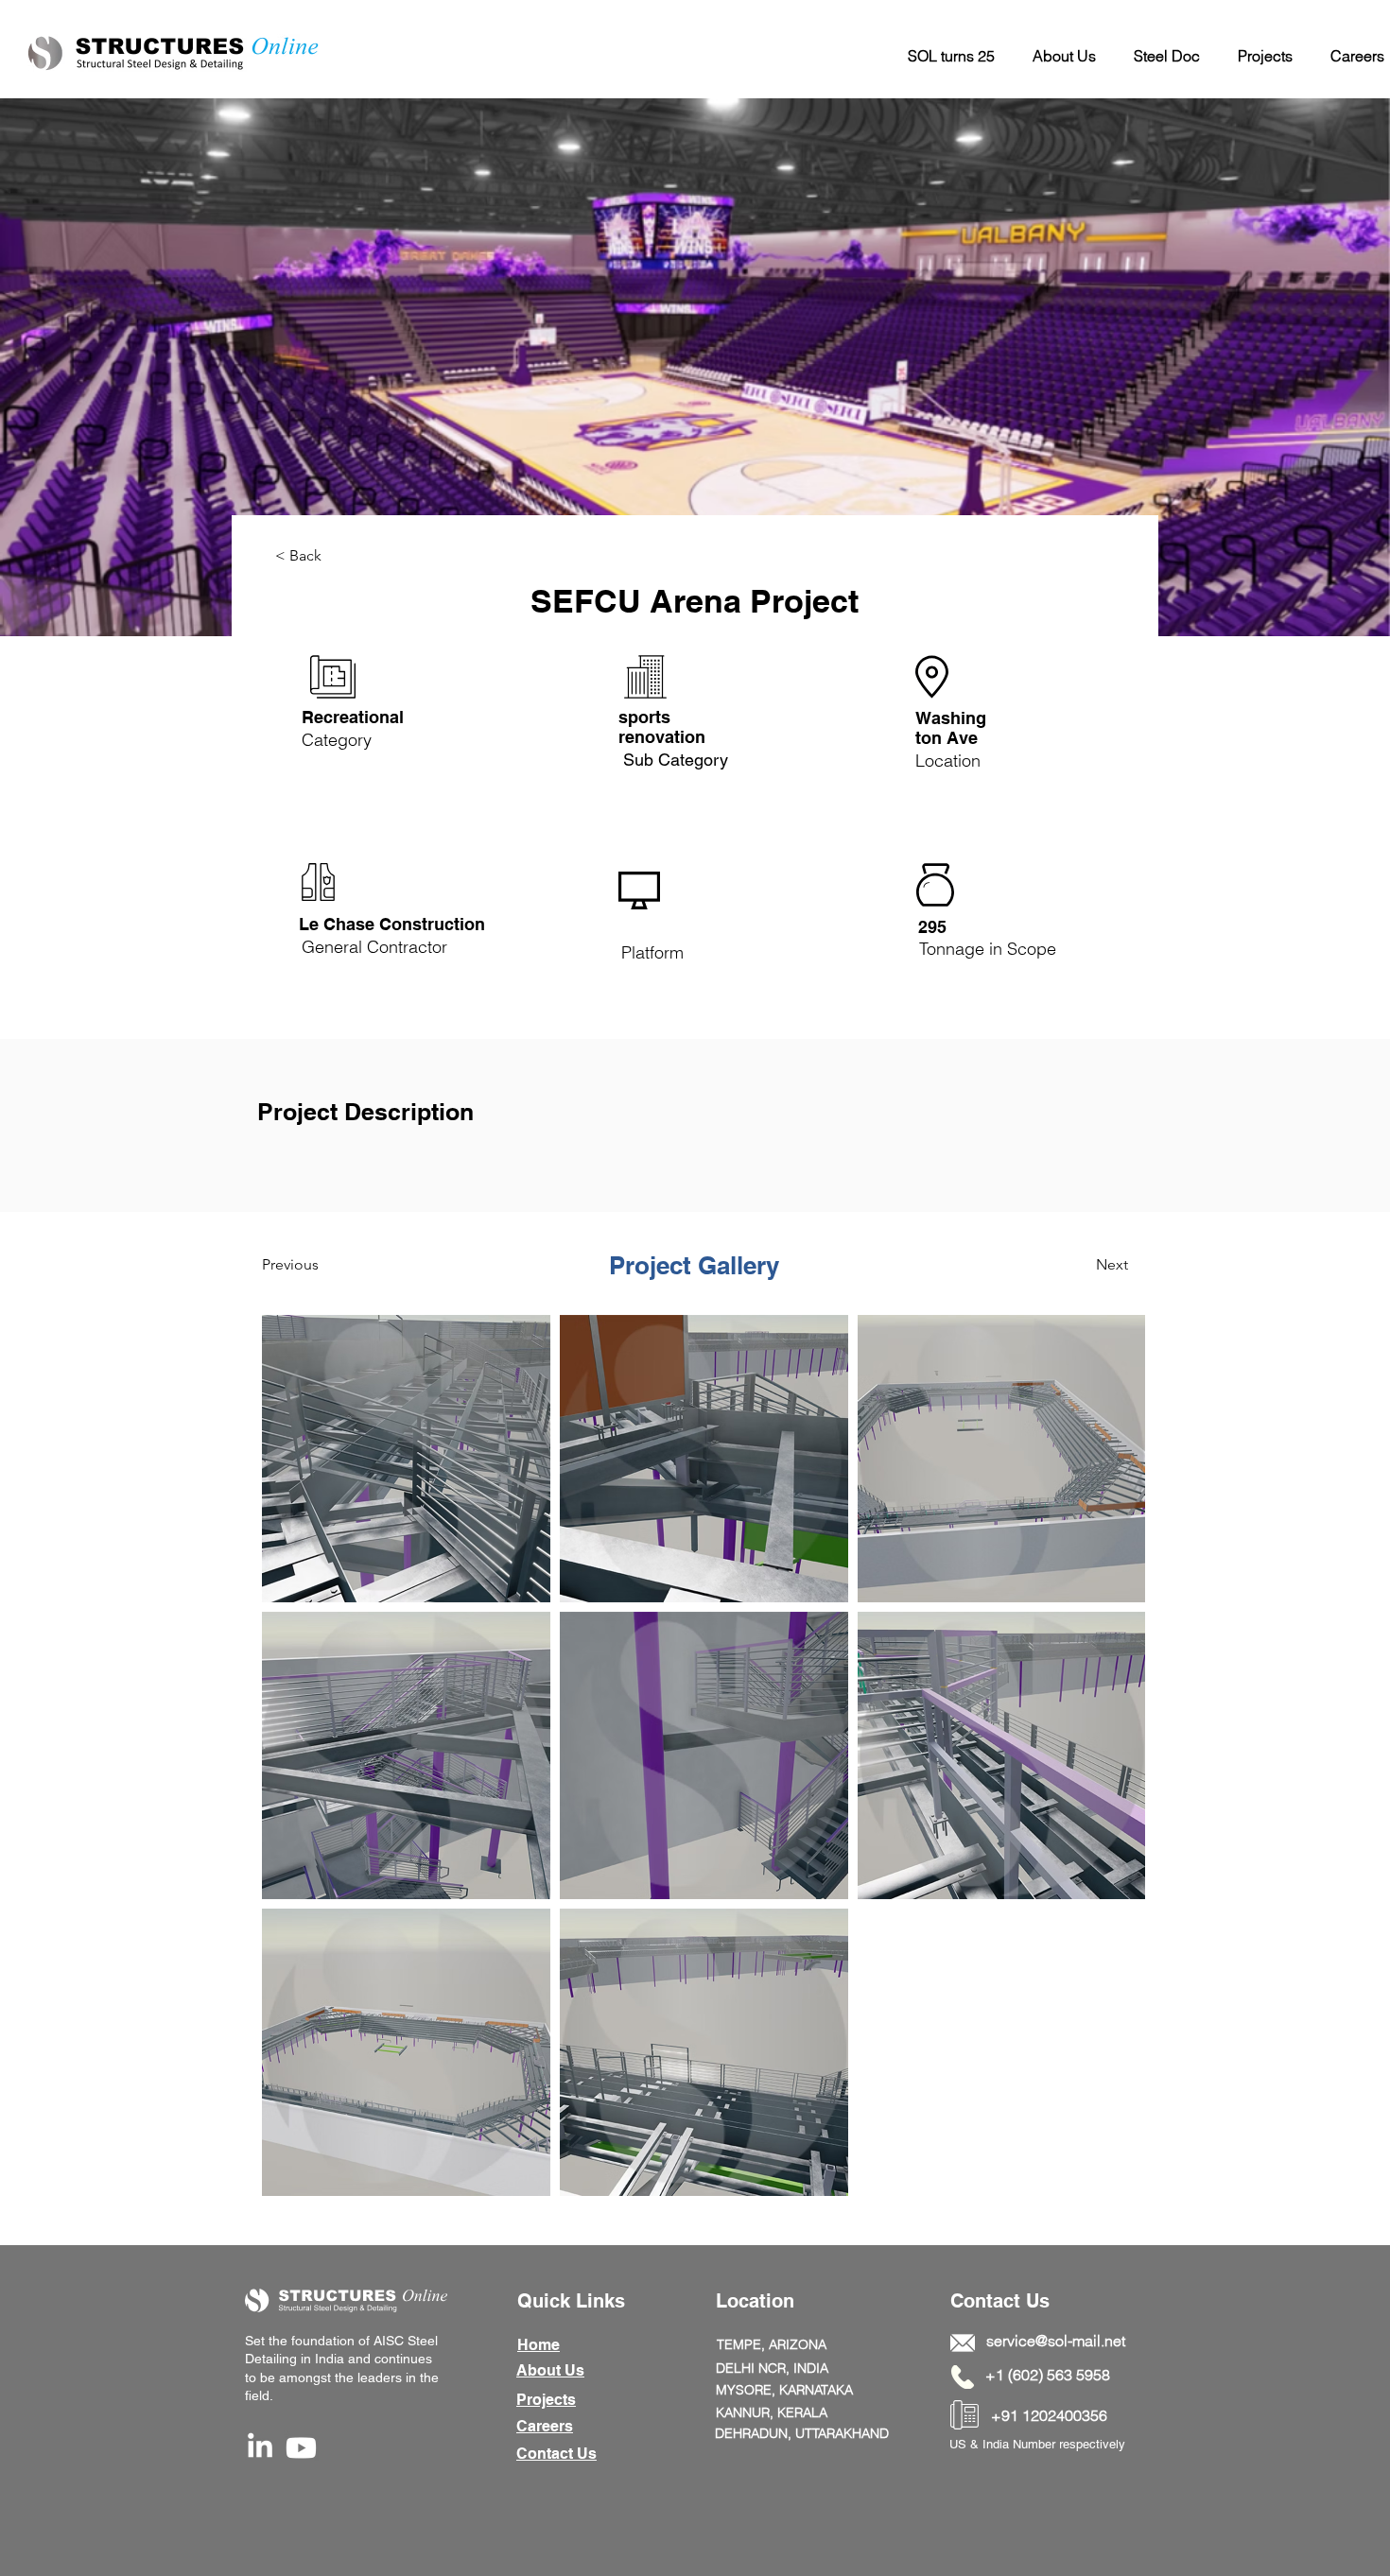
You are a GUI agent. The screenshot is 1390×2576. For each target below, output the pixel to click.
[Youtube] (301, 2448)
